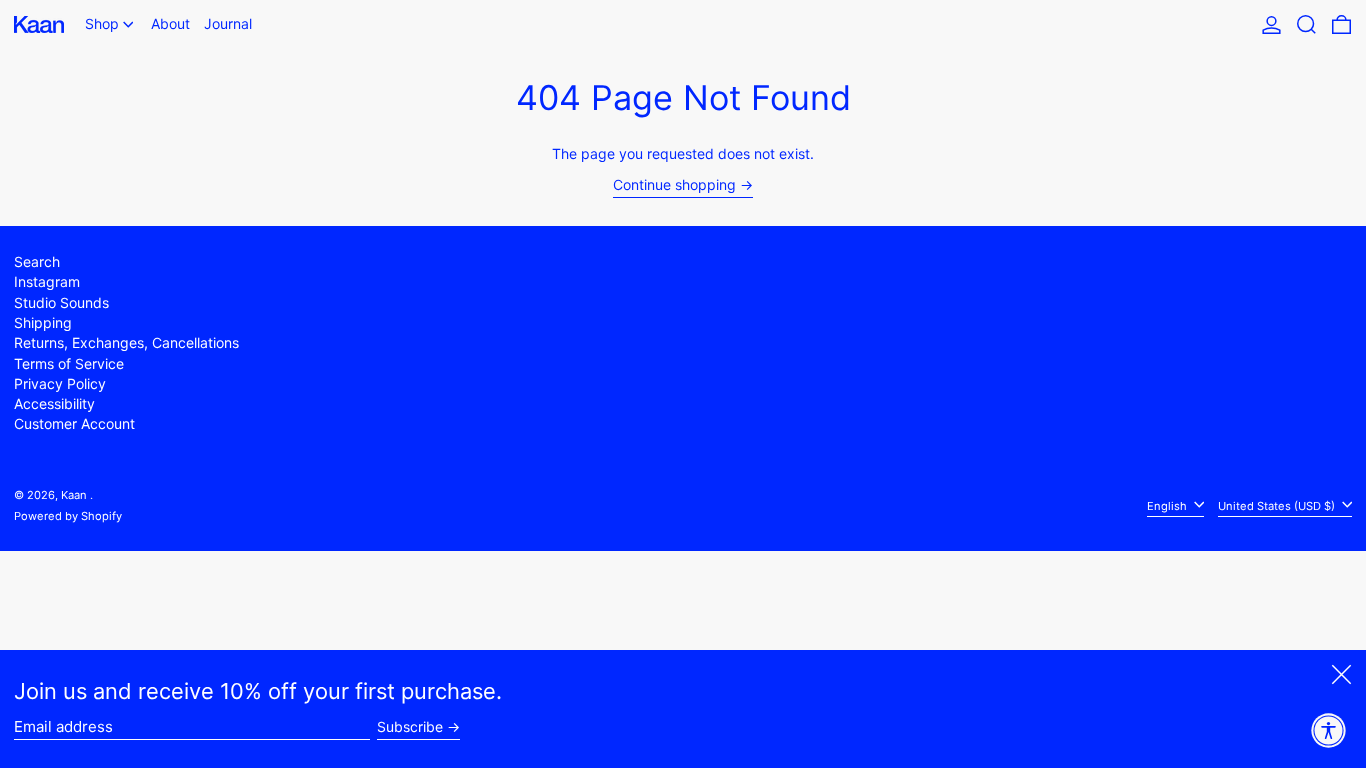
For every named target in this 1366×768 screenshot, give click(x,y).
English (1168, 505)
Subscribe (410, 727)
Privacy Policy (60, 383)
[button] (1306, 24)
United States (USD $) (1278, 505)
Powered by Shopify (68, 516)
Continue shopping (674, 185)
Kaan (75, 495)
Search (37, 261)
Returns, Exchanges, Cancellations (126, 342)
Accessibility (54, 403)
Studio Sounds (61, 302)
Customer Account (74, 423)
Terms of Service (69, 363)
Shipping (43, 322)
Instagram (47, 281)
